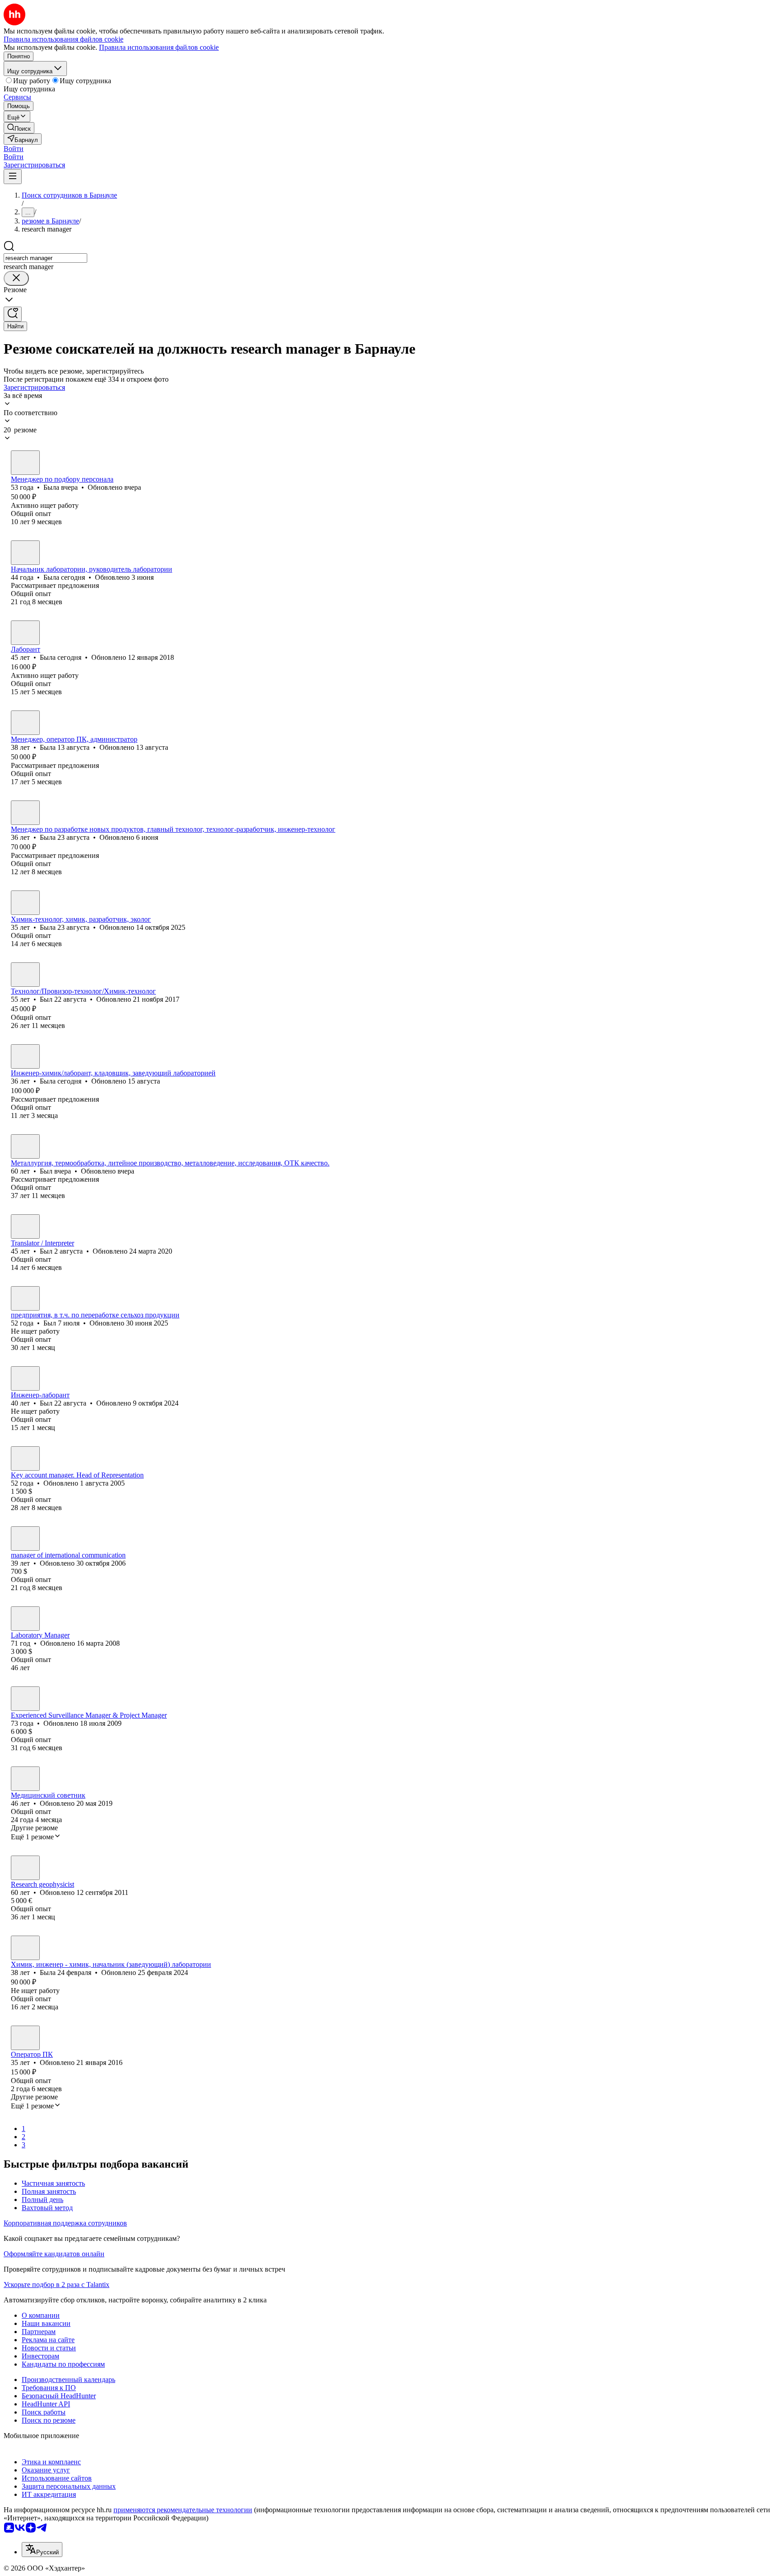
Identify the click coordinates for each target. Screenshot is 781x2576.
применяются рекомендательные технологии (183, 2510)
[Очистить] (16, 278)
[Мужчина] (25, 975)
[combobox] (45, 258)
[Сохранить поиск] (13, 314)
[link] (19, 128)
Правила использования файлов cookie (159, 47)
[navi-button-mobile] (13, 177)
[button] (14, 149)
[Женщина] (25, 463)
